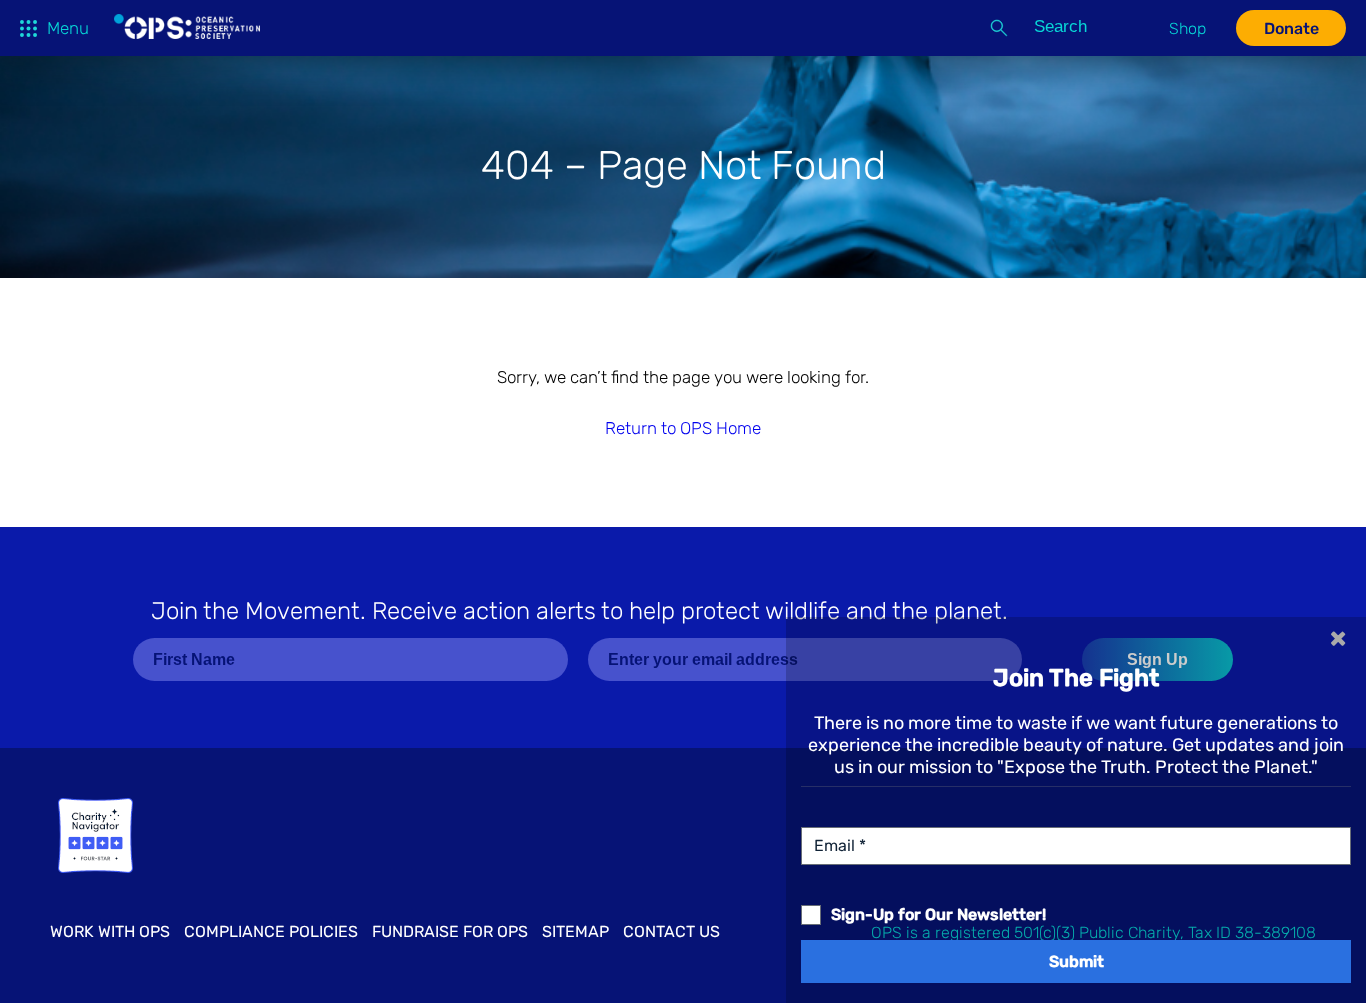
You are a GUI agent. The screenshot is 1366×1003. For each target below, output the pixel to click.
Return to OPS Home (683, 428)
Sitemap (575, 931)
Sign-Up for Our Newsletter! (938, 915)
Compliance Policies (271, 931)
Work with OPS (110, 931)
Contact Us (671, 931)
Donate (1291, 28)
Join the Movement (579, 611)
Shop (1187, 28)
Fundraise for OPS (450, 931)
